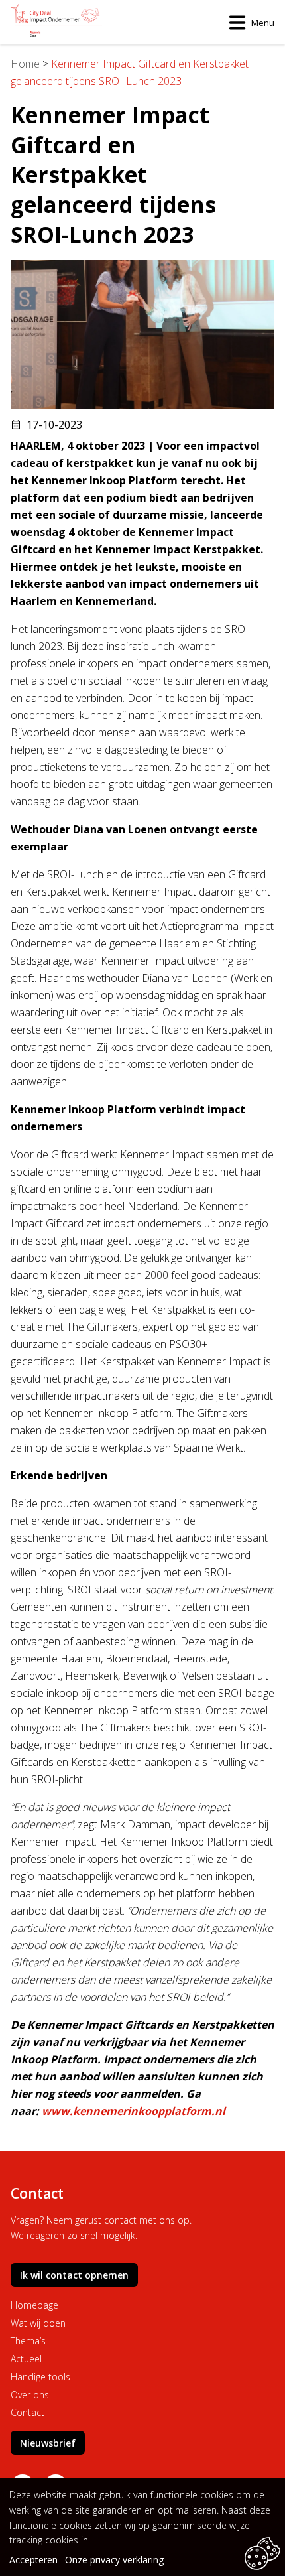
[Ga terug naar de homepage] (56, 22)
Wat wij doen (38, 2323)
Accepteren (33, 2560)
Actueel (26, 2359)
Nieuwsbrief (48, 2443)
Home (25, 64)
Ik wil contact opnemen (74, 2275)
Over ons (30, 2395)
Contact (28, 2412)
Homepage (34, 2305)
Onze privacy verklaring (114, 2560)
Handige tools (40, 2377)
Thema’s (28, 2341)
